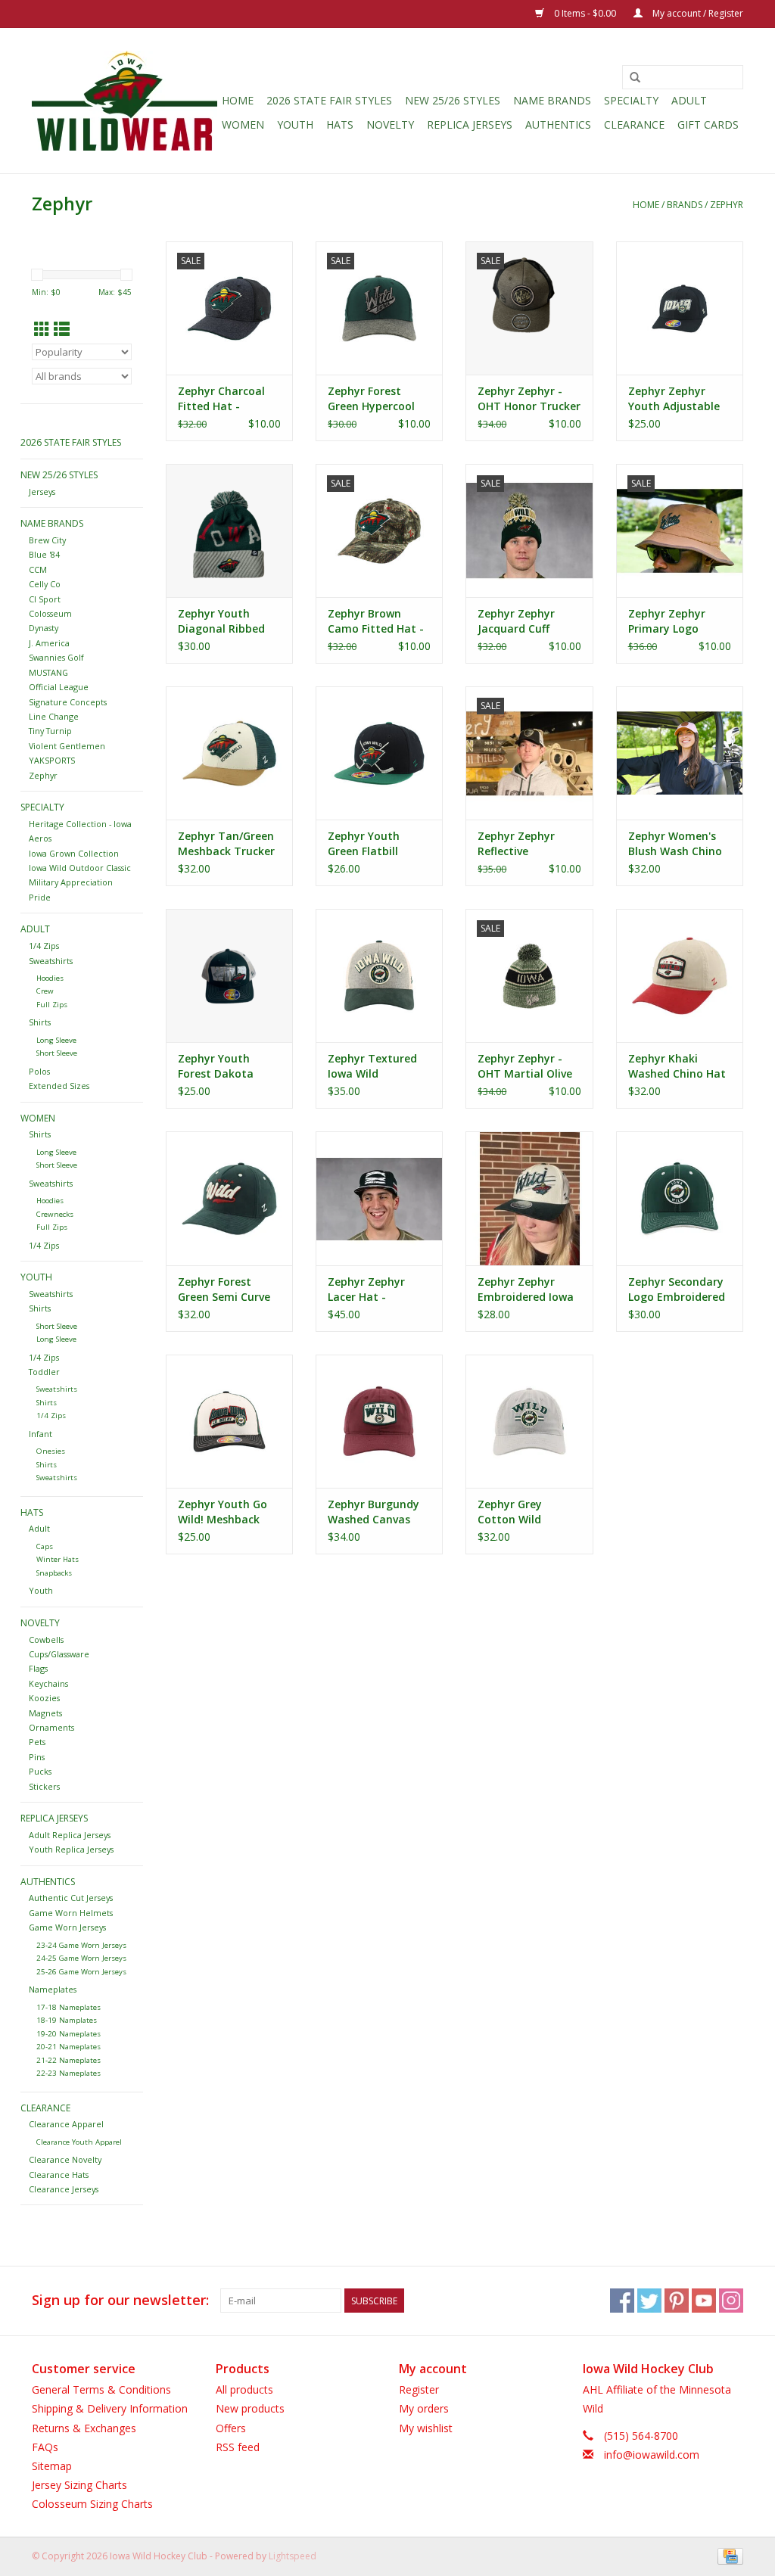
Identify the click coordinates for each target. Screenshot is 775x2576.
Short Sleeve (57, 1053)
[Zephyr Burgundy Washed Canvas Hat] (379, 1421)
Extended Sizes (59, 1086)
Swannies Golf (56, 657)
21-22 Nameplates (68, 2060)
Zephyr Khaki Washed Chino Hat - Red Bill (677, 1066)
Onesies (51, 1451)
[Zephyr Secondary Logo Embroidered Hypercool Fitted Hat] (680, 1198)
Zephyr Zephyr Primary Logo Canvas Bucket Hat (678, 621)
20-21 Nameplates (68, 2047)
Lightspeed (293, 2556)
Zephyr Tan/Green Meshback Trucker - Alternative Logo (226, 844)
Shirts (40, 1022)
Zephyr (727, 205)
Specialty (631, 100)
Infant (40, 1434)
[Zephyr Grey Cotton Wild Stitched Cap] (529, 1421)
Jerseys (42, 492)
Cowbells (46, 1640)
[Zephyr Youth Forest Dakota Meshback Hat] (229, 975)
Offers (231, 2428)
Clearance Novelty (65, 2159)
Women (243, 124)
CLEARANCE (634, 124)
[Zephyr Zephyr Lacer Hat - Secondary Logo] (379, 1198)
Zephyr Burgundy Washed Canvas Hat (373, 1512)
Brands (685, 205)
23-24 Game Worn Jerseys (81, 1945)
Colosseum (50, 613)
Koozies (44, 1698)
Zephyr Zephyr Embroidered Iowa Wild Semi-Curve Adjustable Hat (526, 1290)
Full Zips (52, 1005)
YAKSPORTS (52, 760)
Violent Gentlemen (67, 746)
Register (419, 2389)
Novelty (390, 124)
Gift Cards (708, 124)
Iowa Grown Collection (74, 853)
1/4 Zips (44, 946)
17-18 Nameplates (68, 2007)
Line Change (54, 716)
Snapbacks (54, 1573)
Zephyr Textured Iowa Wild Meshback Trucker (376, 1066)
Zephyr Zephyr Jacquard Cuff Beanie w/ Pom (516, 621)
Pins (37, 1757)
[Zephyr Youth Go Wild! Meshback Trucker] (229, 1421)
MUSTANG (48, 672)
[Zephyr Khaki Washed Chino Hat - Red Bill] (680, 975)
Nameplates (53, 1989)
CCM (38, 569)
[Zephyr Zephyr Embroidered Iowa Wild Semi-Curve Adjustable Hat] (529, 1198)
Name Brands (552, 100)
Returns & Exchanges (84, 2428)
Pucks (40, 1771)
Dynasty (44, 628)
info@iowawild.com (652, 2455)
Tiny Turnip (50, 731)
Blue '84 (44, 554)
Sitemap (52, 2466)
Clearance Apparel (66, 2124)
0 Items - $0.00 (585, 13)
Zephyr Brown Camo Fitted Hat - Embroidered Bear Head (376, 621)
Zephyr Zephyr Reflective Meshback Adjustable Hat (517, 844)
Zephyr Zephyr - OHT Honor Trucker (529, 398)
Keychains (48, 1683)
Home (238, 100)
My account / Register (697, 13)
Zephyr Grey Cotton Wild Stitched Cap (512, 1512)
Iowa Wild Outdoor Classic (80, 868)
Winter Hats (58, 1559)
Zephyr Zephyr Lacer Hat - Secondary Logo (370, 1290)
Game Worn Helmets (71, 1913)
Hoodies (50, 978)
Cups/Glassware (59, 1654)
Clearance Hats (59, 2175)
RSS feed (238, 2447)
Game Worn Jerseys (67, 1927)
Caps (45, 1546)
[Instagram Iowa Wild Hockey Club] (731, 2301)
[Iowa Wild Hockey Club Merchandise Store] (124, 101)
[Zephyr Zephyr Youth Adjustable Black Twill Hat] (680, 308)
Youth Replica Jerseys (71, 1849)
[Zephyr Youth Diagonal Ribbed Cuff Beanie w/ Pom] (229, 530)
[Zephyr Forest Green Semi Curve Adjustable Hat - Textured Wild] (229, 1198)
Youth (295, 124)
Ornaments (51, 1727)
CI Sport (45, 599)
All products (244, 2389)
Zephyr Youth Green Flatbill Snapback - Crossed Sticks (366, 844)
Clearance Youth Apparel (79, 2142)
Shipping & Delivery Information (110, 2408)
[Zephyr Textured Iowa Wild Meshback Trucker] (379, 975)
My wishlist (426, 2428)
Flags (38, 1668)
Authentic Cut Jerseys (71, 1898)
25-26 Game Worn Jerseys (81, 1972)
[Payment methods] (728, 2555)
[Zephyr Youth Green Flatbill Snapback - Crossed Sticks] (379, 753)
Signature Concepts (68, 702)
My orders (424, 2408)
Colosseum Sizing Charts (92, 2504)
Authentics (558, 124)
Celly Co (45, 584)
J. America (49, 643)
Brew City (47, 540)
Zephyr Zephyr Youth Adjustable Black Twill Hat (674, 399)
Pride (40, 897)
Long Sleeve (56, 1040)
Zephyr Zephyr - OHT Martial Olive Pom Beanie (525, 1066)
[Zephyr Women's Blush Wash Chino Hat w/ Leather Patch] (680, 753)
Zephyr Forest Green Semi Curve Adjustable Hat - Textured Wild (224, 1290)
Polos (39, 1071)
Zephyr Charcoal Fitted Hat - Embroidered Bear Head (226, 399)
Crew (45, 991)
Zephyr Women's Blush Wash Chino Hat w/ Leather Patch (675, 844)
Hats (340, 124)
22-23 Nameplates (68, 2073)
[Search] (635, 78)
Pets (37, 1742)
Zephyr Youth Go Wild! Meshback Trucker (223, 1512)
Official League (59, 687)
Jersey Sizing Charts (79, 2485)
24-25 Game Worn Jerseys (81, 1958)
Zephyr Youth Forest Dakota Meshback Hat (216, 1066)
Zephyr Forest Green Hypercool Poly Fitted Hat (371, 399)
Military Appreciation (71, 882)
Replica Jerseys (470, 124)
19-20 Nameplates (68, 2034)
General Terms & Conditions (101, 2389)
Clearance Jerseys (64, 2189)
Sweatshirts (51, 961)
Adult (689, 100)
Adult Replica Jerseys (70, 1835)
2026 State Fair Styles (329, 100)
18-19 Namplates (67, 2020)
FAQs (45, 2447)
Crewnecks (55, 1214)
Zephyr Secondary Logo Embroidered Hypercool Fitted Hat (677, 1290)
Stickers (44, 1786)
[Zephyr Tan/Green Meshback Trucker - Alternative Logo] (229, 753)
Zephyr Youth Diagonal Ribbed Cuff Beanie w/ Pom (229, 621)
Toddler (44, 1372)
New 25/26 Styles (453, 100)
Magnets (45, 1713)
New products (250, 2408)
